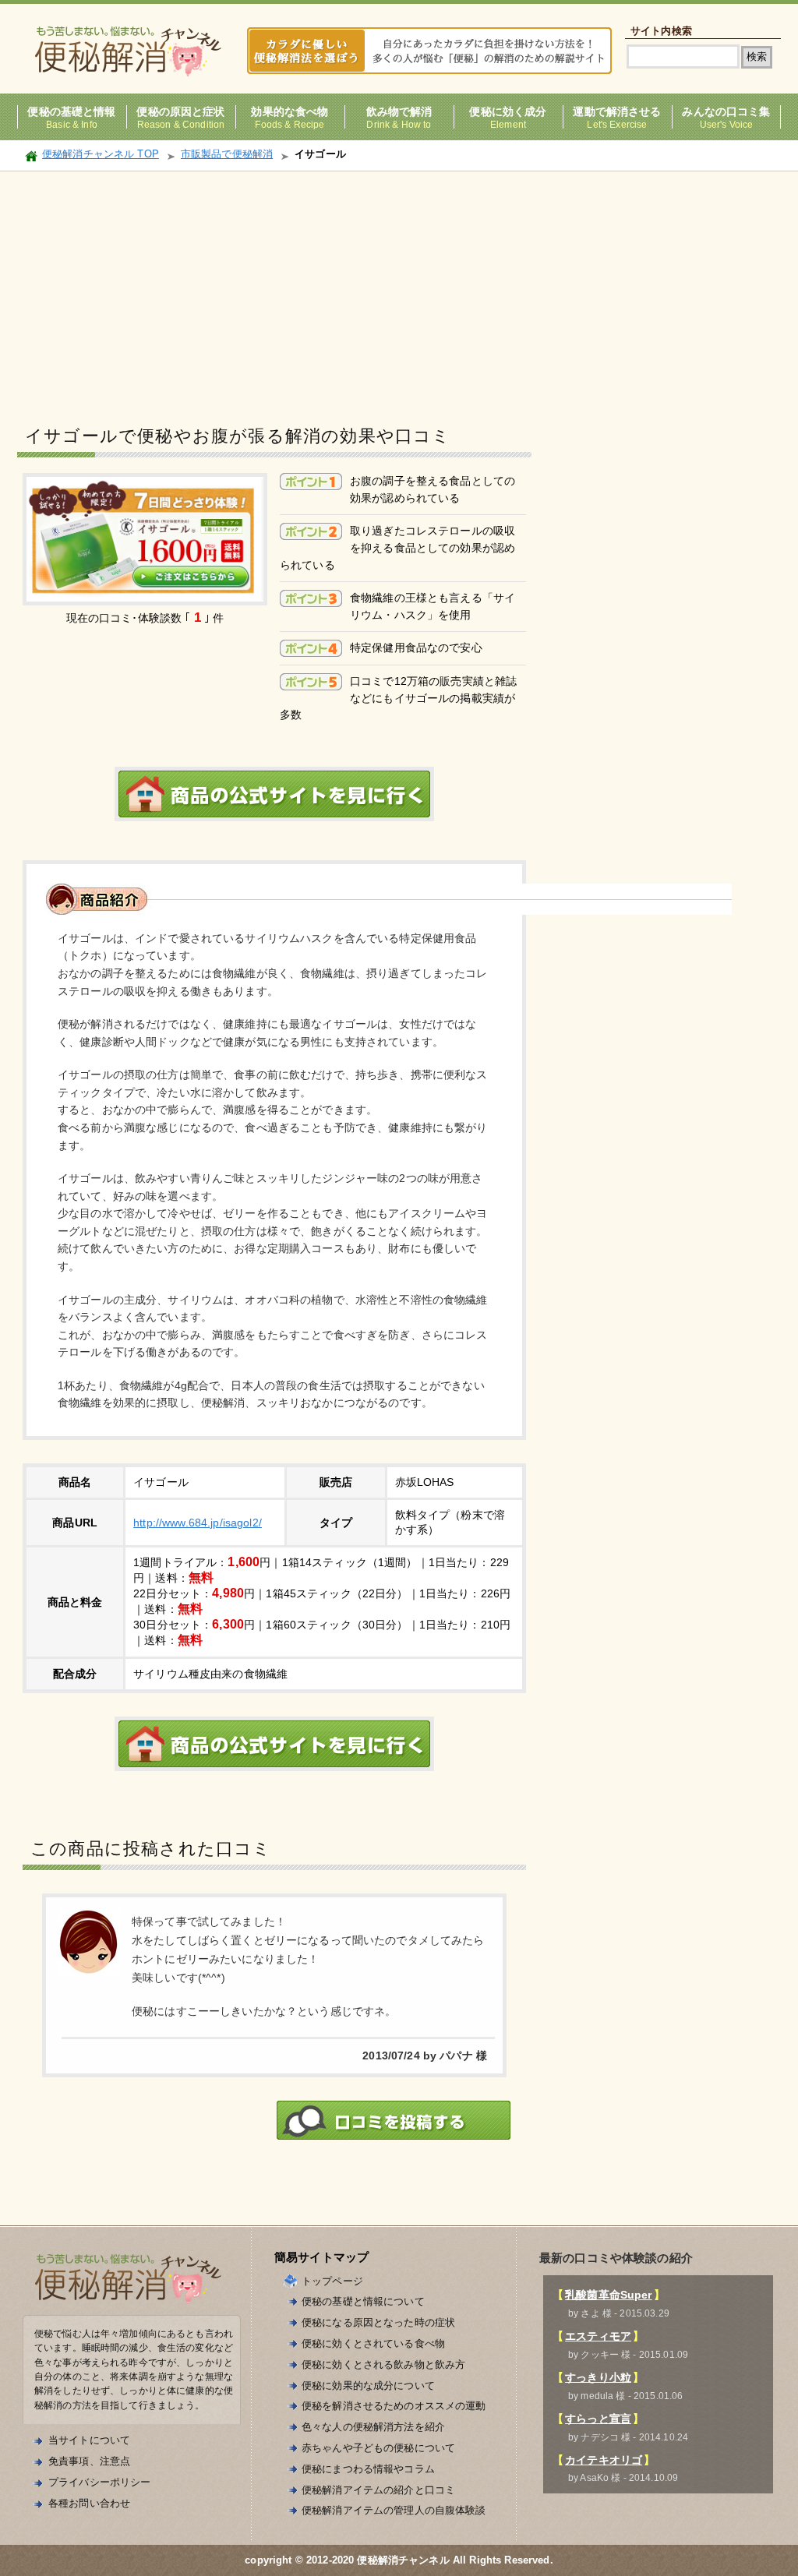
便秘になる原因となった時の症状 (378, 2322)
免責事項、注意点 (89, 2461)
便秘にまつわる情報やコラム (368, 2469)
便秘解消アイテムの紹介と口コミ (378, 2490)
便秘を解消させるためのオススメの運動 (394, 2406)
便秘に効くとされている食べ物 (373, 2343)
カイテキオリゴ (604, 2460)
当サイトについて (89, 2440)
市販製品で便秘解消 (227, 154)
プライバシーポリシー (99, 2482)
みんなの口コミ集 (726, 112)
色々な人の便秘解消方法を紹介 (373, 2427)
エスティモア (598, 2336)
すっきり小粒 (598, 2377)
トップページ (332, 2281)
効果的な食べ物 (290, 112)
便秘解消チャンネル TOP (101, 154)
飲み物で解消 (399, 112)
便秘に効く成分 (508, 112)
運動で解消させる (617, 112)
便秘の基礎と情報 (71, 112)
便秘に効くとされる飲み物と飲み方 (383, 2364)
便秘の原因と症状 (180, 112)
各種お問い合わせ (89, 2503)
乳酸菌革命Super (608, 2295)
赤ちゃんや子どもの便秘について (378, 2448)
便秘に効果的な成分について (368, 2385)
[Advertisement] (399, 288)
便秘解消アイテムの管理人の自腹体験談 (394, 2510)
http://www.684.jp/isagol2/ (198, 1523)
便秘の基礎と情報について (363, 2301)
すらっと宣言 (598, 2419)
